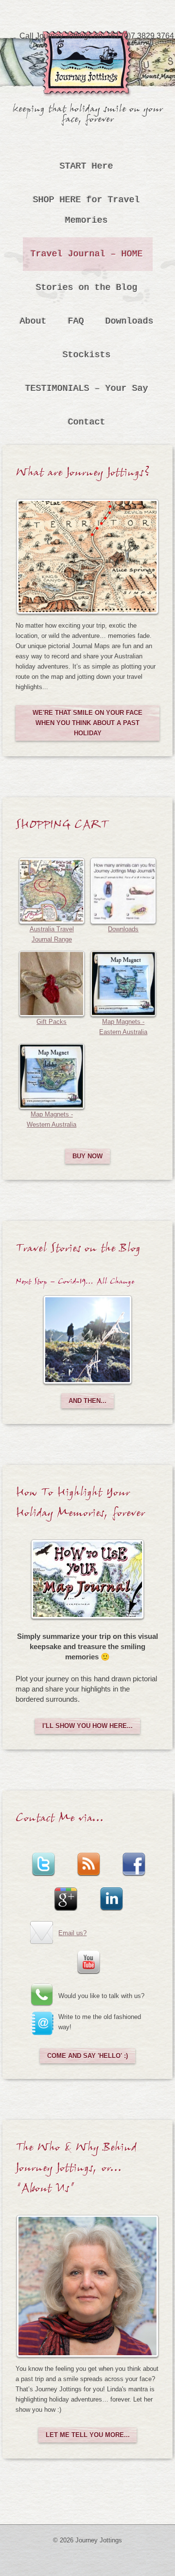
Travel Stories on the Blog (78, 1251)
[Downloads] (123, 890)
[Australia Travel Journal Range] (52, 890)
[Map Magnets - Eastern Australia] (123, 983)
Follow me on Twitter (42, 1858)
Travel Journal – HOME (87, 254)
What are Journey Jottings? (83, 475)
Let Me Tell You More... (88, 2435)
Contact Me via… (60, 1821)
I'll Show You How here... (87, 1726)
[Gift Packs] (52, 983)
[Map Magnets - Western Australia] (52, 1076)
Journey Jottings (87, 46)
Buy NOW (87, 1156)
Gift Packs (52, 1022)
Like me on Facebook (133, 1858)
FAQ (76, 321)
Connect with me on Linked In (110, 1892)
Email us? (72, 1933)
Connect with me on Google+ (65, 1892)
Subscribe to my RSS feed (87, 1858)
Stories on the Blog (87, 288)
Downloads (130, 321)
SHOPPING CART (62, 827)
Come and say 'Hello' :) (87, 2056)
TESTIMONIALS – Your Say (87, 388)
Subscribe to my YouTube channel (87, 1956)
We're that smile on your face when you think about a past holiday (87, 723)
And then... (87, 1401)
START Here (87, 166)
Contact (87, 422)
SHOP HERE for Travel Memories (87, 210)
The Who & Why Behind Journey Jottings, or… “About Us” (76, 2171)
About (33, 321)
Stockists (87, 355)
